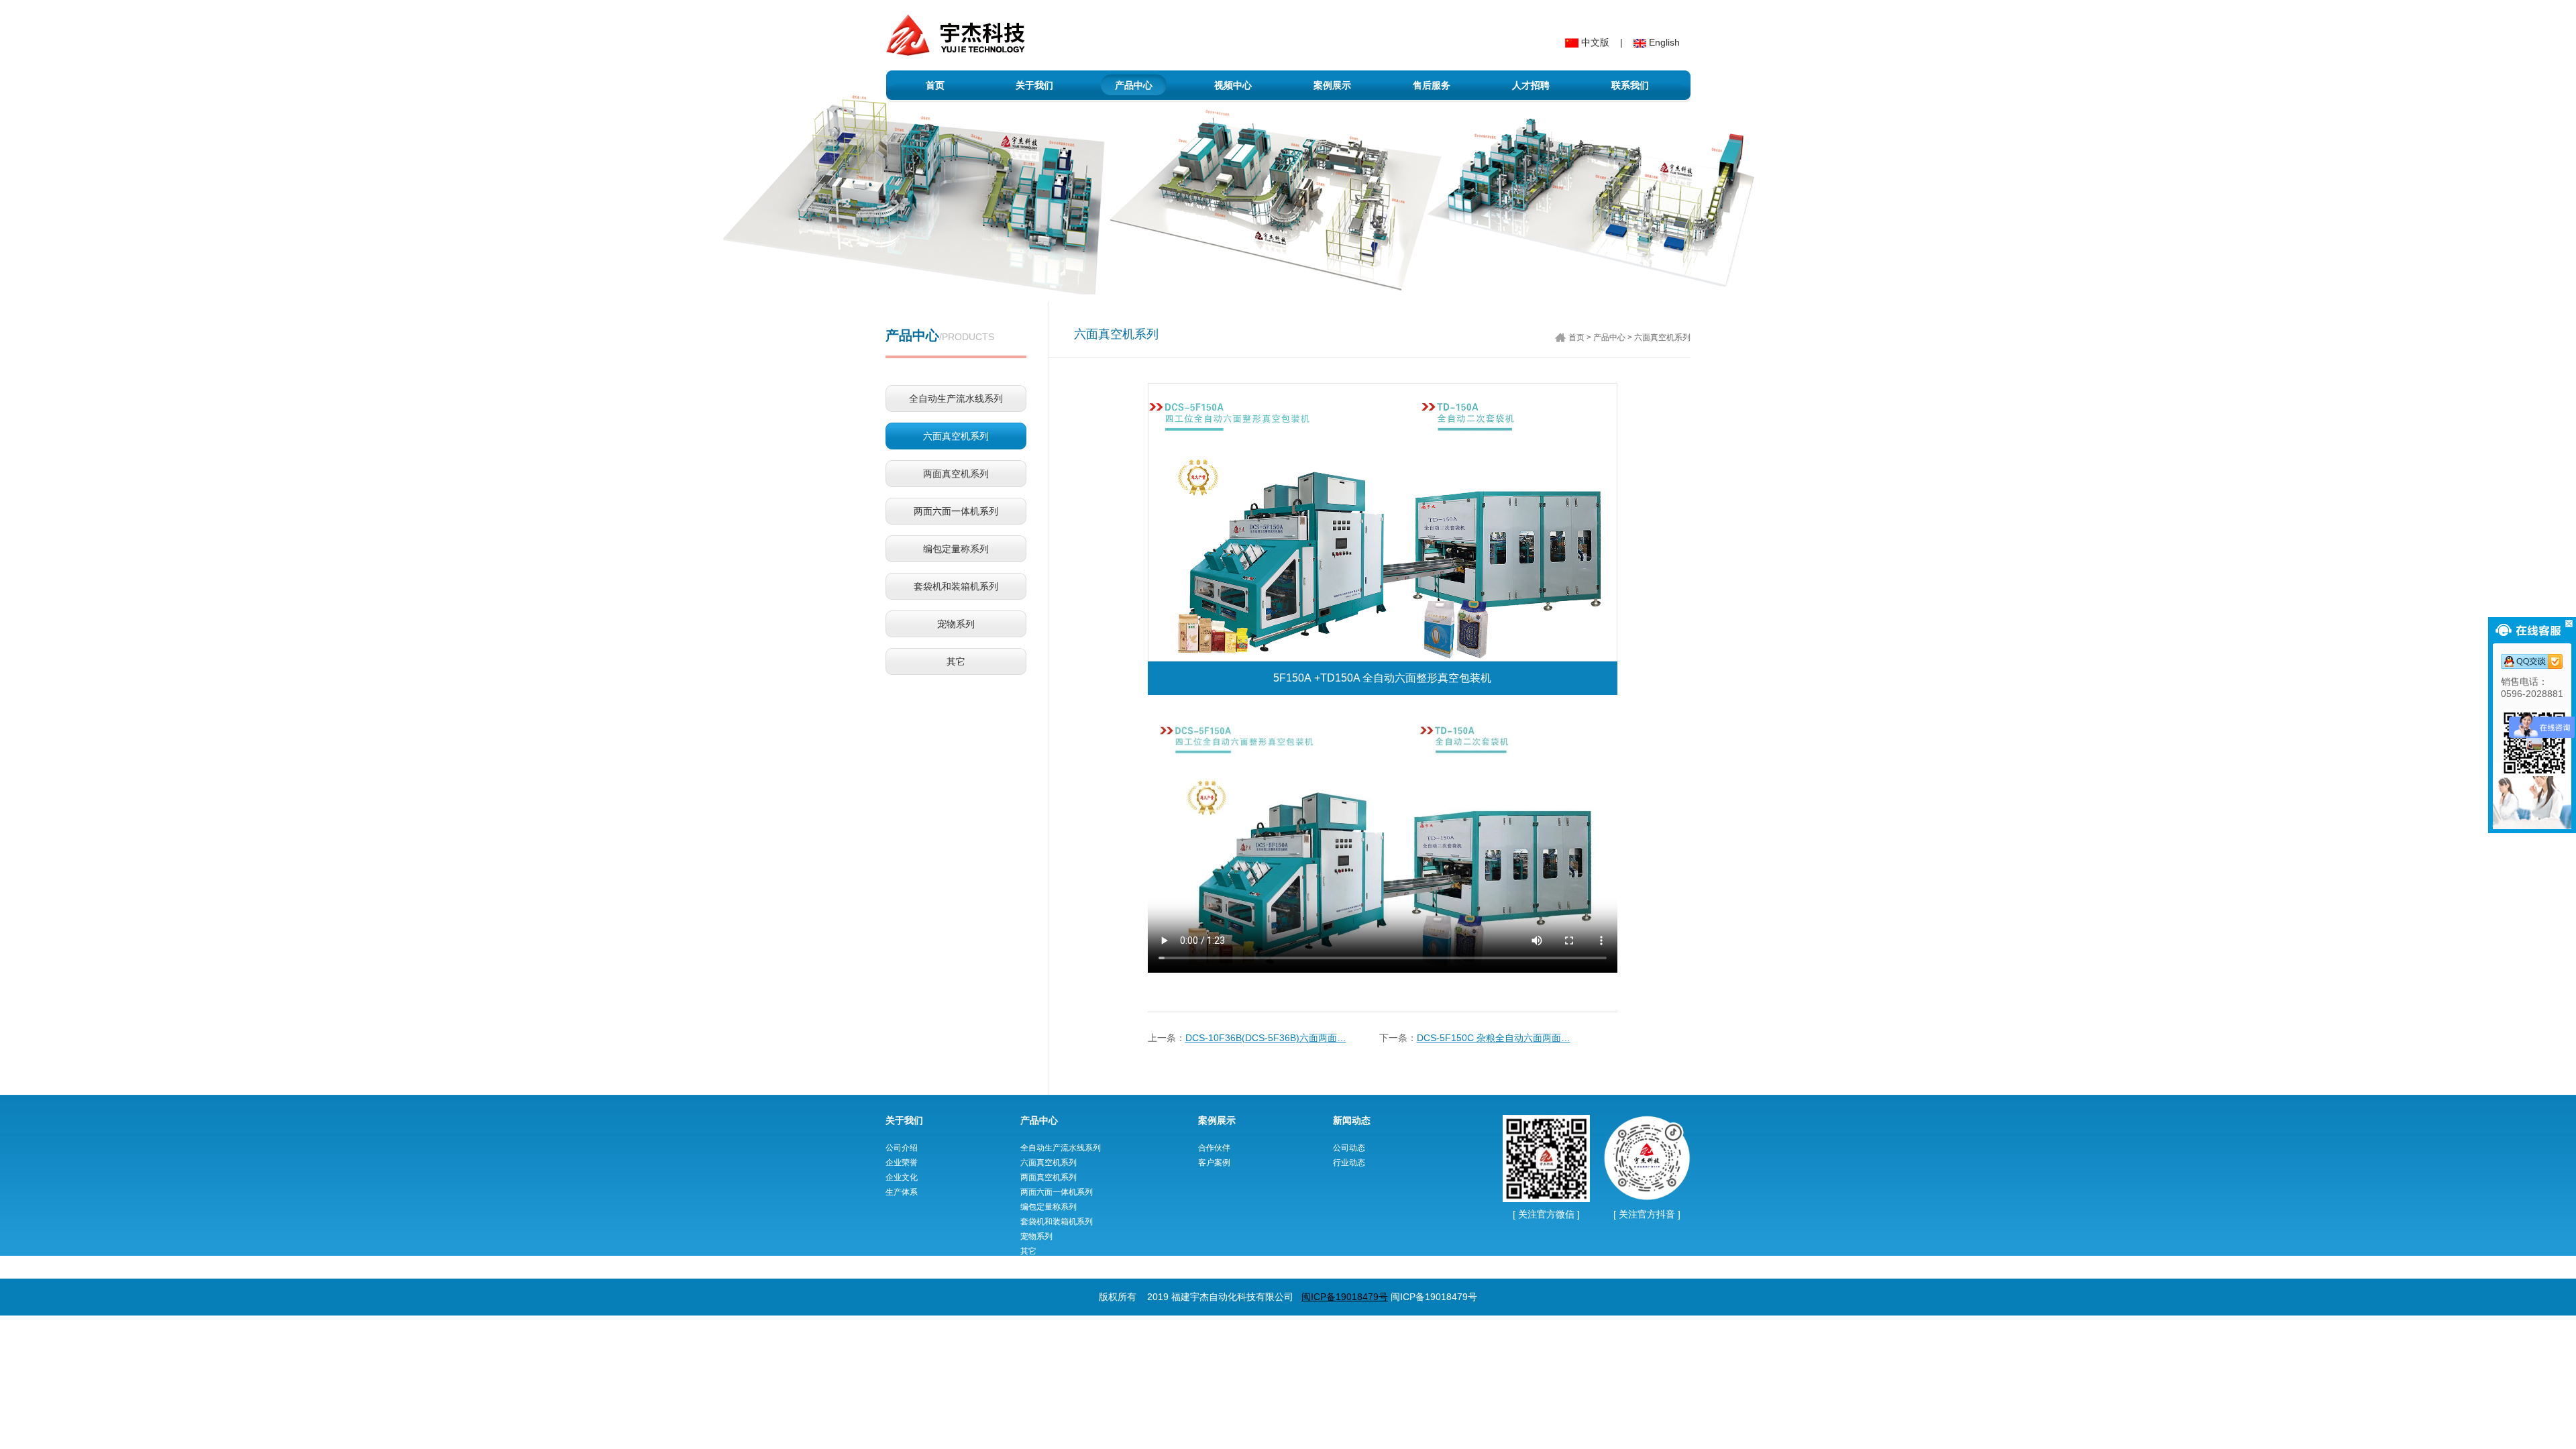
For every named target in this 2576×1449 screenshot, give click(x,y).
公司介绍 (902, 1148)
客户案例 (1214, 1163)
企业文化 (902, 1177)
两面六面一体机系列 (956, 511)
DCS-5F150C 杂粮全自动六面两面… (1494, 1038)
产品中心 (1134, 85)
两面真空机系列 (956, 474)
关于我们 (1034, 85)
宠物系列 (956, 624)
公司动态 (1349, 1148)
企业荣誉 (902, 1163)
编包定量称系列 (956, 549)
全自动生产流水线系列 (956, 398)
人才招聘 (1531, 85)
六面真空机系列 (956, 436)
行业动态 (1349, 1163)
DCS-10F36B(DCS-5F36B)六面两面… (1266, 1038)
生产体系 (902, 1192)
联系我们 (1630, 85)
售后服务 (1432, 85)
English (1663, 42)
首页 (935, 85)
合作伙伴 (1214, 1148)
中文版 (1594, 42)
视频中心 (1233, 85)
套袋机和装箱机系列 (956, 586)
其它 (956, 661)
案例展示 (1332, 85)
